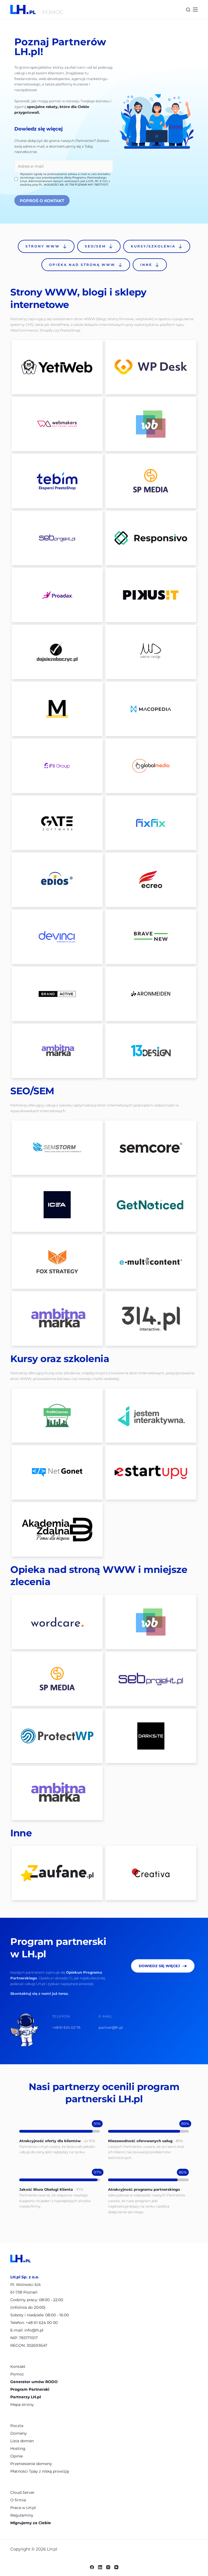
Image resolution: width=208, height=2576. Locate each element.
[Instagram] (108, 2567)
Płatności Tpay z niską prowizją (40, 2471)
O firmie (18, 2500)
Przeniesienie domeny (31, 2464)
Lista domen (22, 2441)
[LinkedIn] (100, 2567)
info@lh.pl (34, 2330)
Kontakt (18, 2367)
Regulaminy (22, 2515)
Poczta (17, 2426)
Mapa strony (22, 2405)
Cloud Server (22, 2492)
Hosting (18, 2448)
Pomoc (17, 2374)
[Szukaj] (188, 10)
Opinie (17, 2456)
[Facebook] (92, 2567)
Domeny (19, 2433)
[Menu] (195, 9)
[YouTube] (116, 2567)
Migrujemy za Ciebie (31, 2523)
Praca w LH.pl (23, 2508)
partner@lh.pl (111, 2027)
